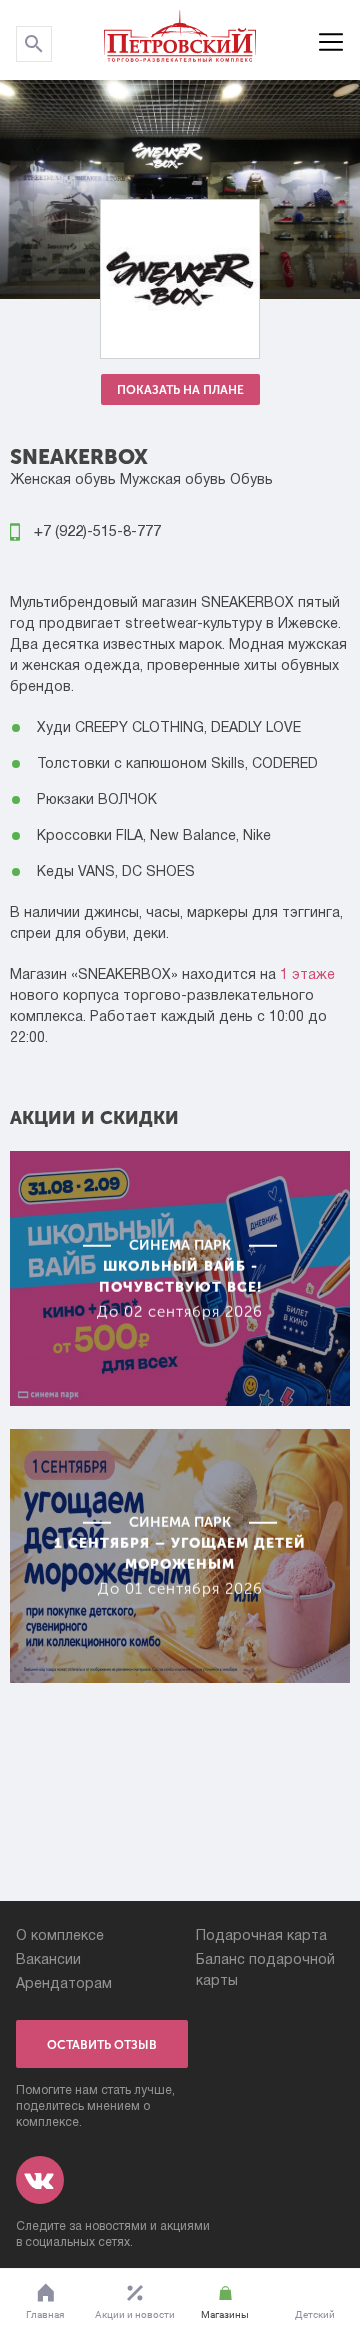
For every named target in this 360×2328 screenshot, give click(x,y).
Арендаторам (64, 1984)
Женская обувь (63, 480)
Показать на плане (180, 390)
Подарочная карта (261, 1936)
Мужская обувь (173, 480)
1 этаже (307, 975)
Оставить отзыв (102, 2045)
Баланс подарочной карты (265, 1971)
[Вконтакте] (40, 2180)
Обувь (251, 480)
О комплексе (60, 1936)
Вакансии (48, 1960)
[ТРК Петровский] (180, 40)
